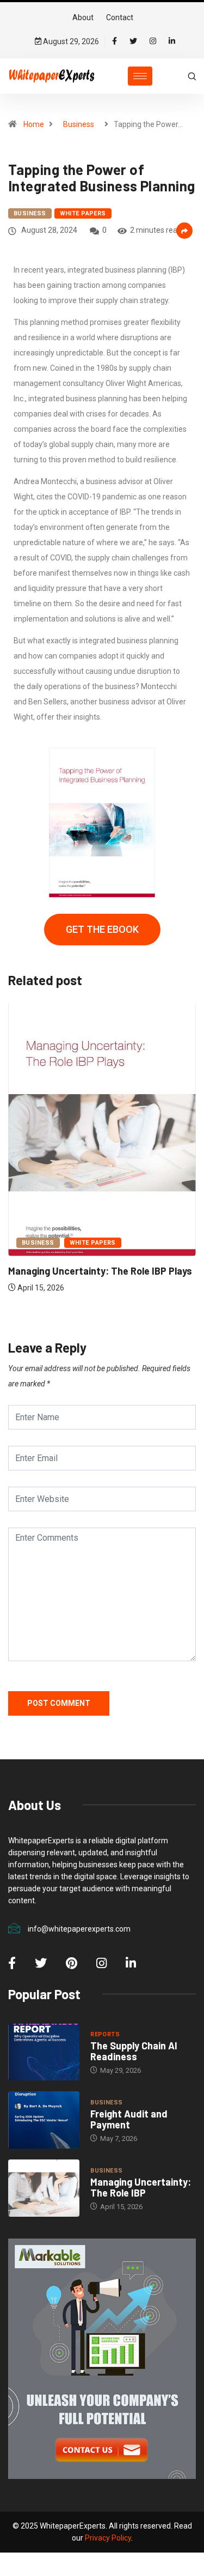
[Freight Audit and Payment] (44, 2120)
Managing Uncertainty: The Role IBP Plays (100, 1271)
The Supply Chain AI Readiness (134, 2051)
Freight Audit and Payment (129, 2119)
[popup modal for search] (192, 76)
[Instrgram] (153, 41)
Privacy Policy (108, 2538)
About (83, 17)
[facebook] (115, 41)
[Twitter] (133, 41)
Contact (120, 17)
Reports (105, 2034)
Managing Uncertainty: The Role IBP (141, 2187)
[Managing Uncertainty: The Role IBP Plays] (44, 2188)
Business (79, 124)
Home (34, 124)
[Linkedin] (172, 41)
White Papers (83, 213)
